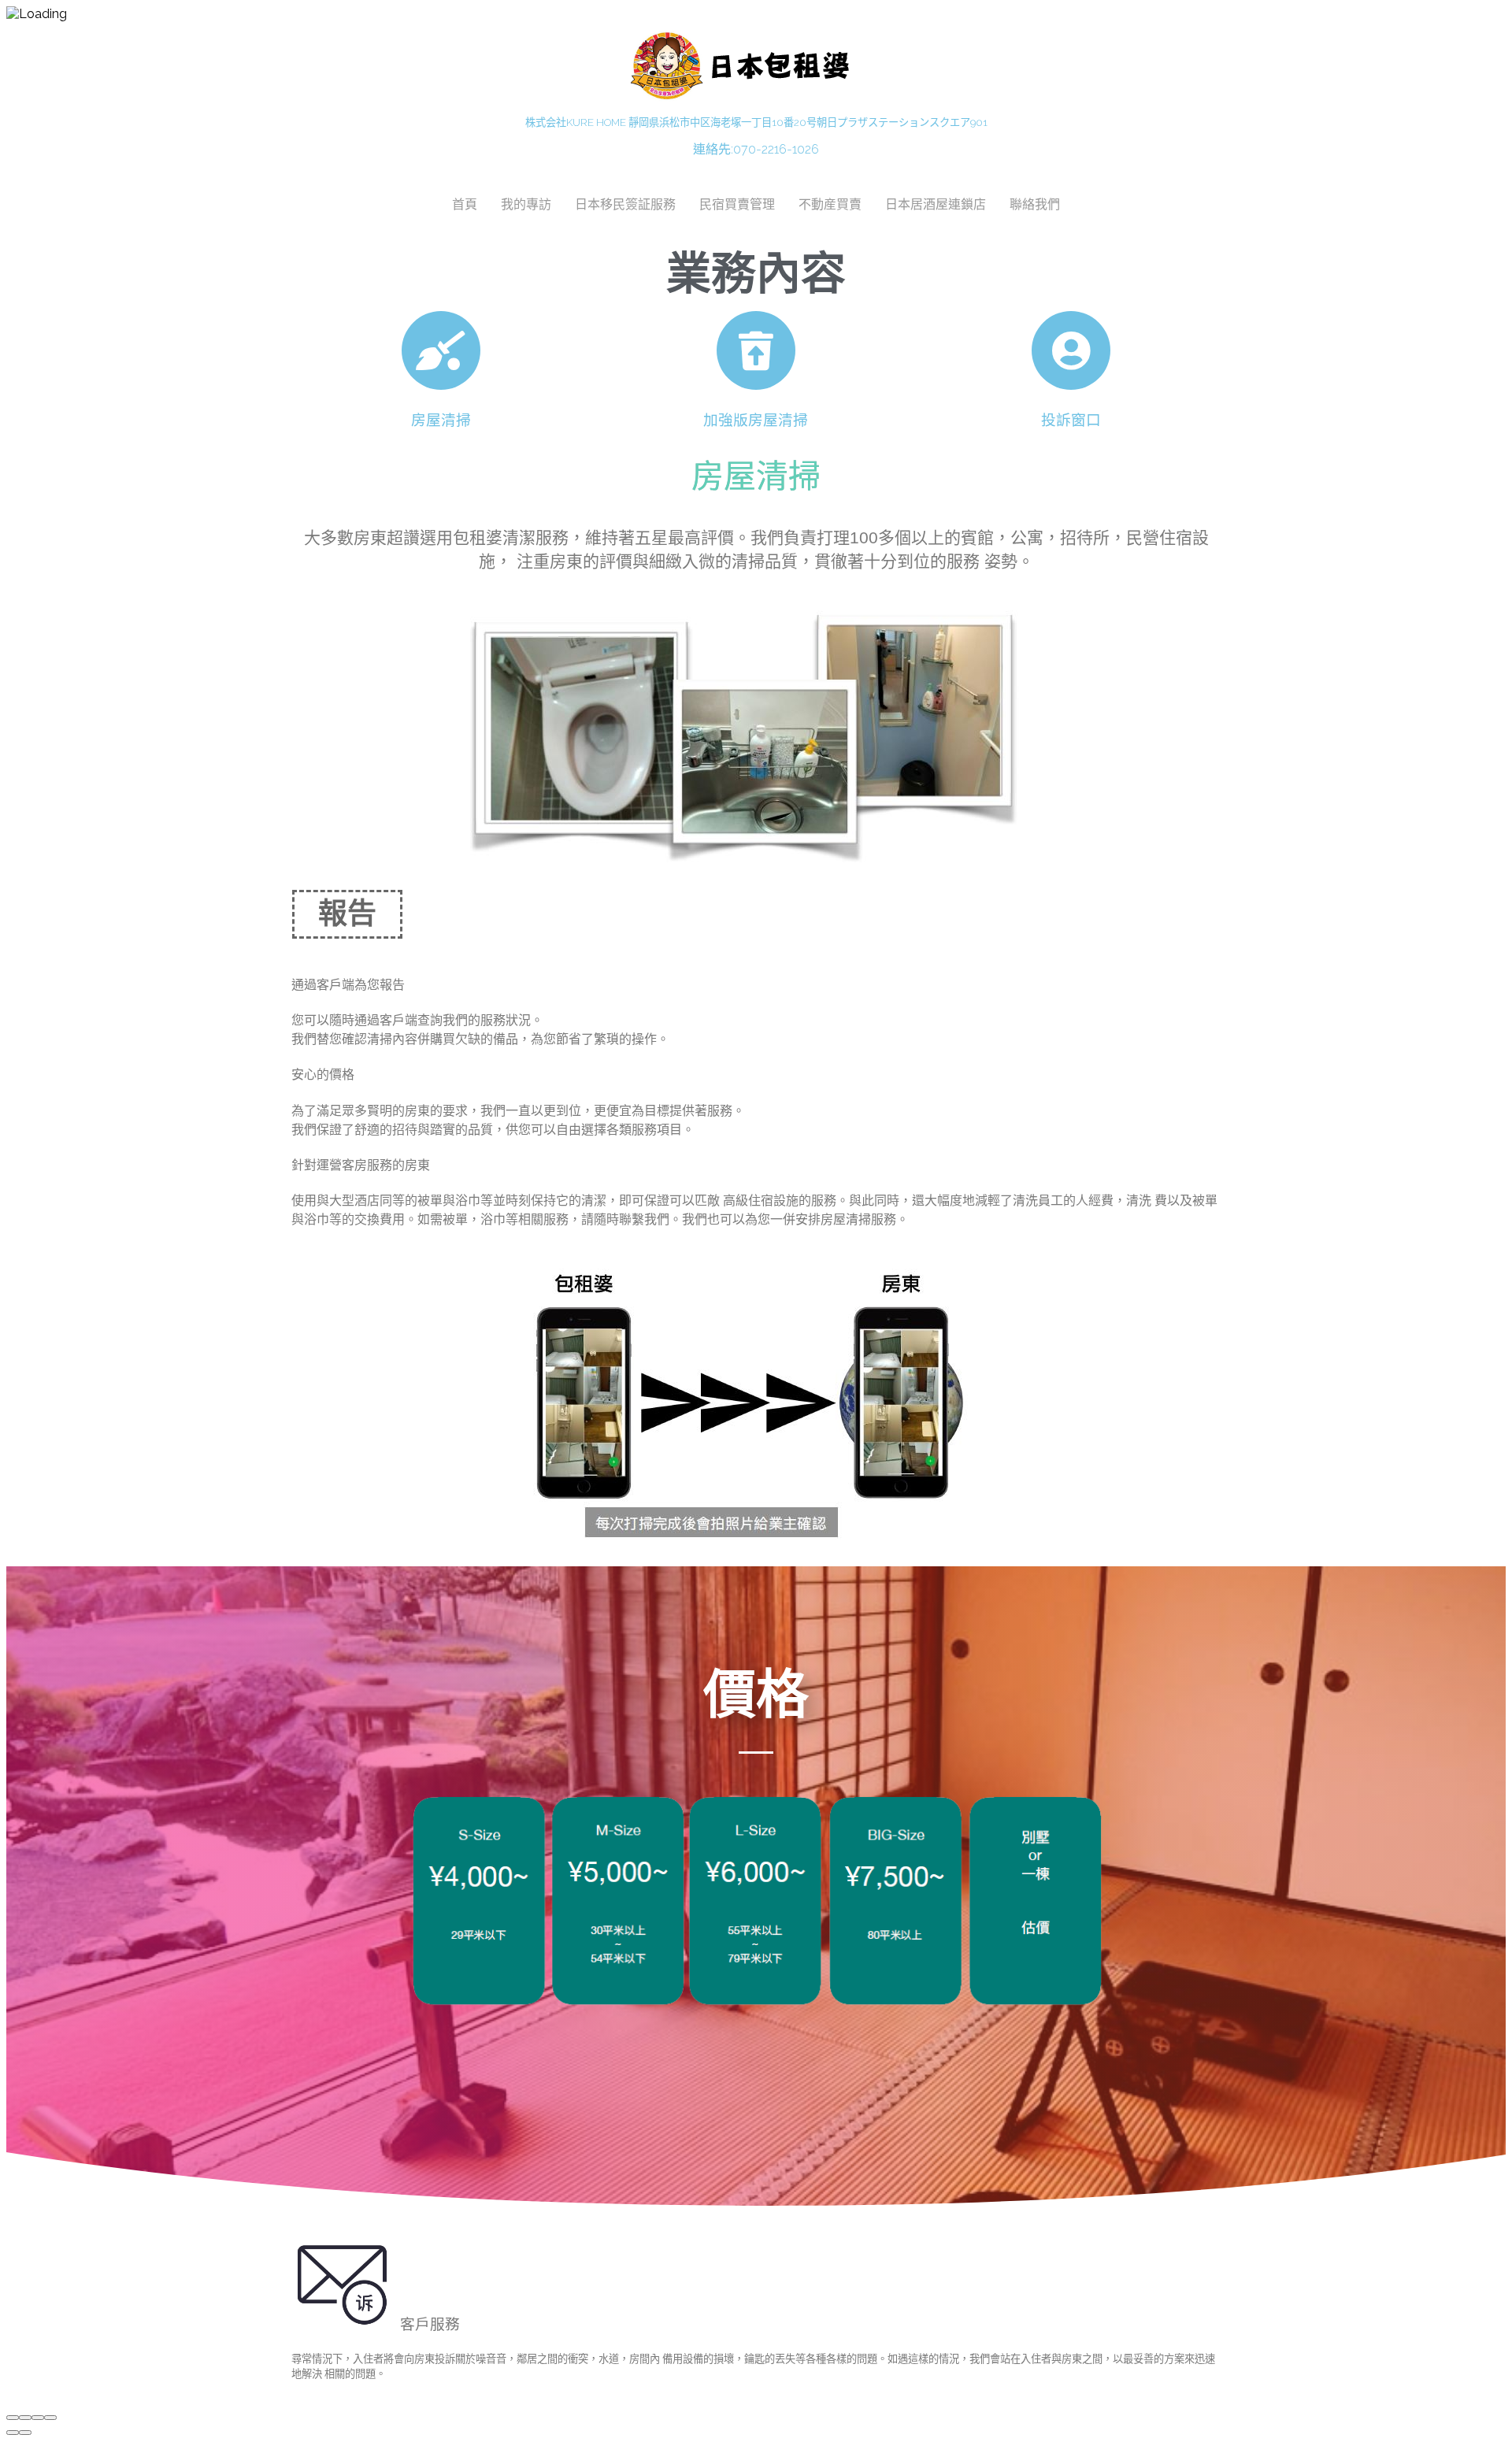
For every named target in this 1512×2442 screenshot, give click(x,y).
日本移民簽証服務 (625, 204)
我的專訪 (526, 204)
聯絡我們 (1035, 204)
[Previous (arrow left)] (13, 2433)
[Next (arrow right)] (25, 2433)
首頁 (465, 204)
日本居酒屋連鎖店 (936, 204)
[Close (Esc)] (13, 2418)
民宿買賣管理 (737, 204)
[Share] (25, 2418)
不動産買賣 (830, 204)
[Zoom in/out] (50, 2418)
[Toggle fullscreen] (38, 2418)
